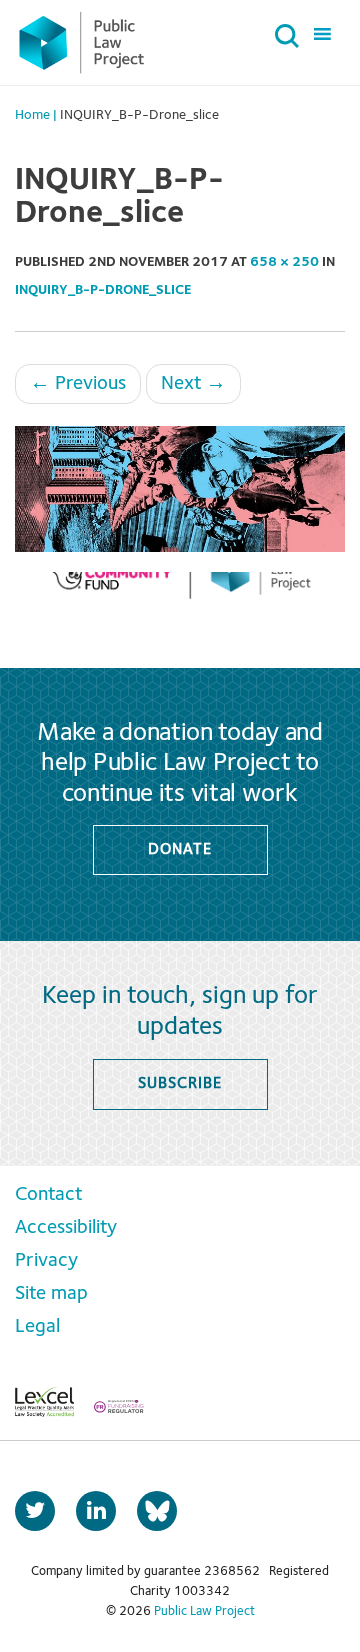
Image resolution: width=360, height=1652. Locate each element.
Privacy (46, 1261)
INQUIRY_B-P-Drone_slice (103, 290)
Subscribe (179, 1084)
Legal (37, 1327)
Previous (78, 384)
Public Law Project (204, 1611)
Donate (179, 850)
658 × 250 (284, 262)
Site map (51, 1294)
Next (193, 384)
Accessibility (66, 1228)
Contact (48, 1195)
